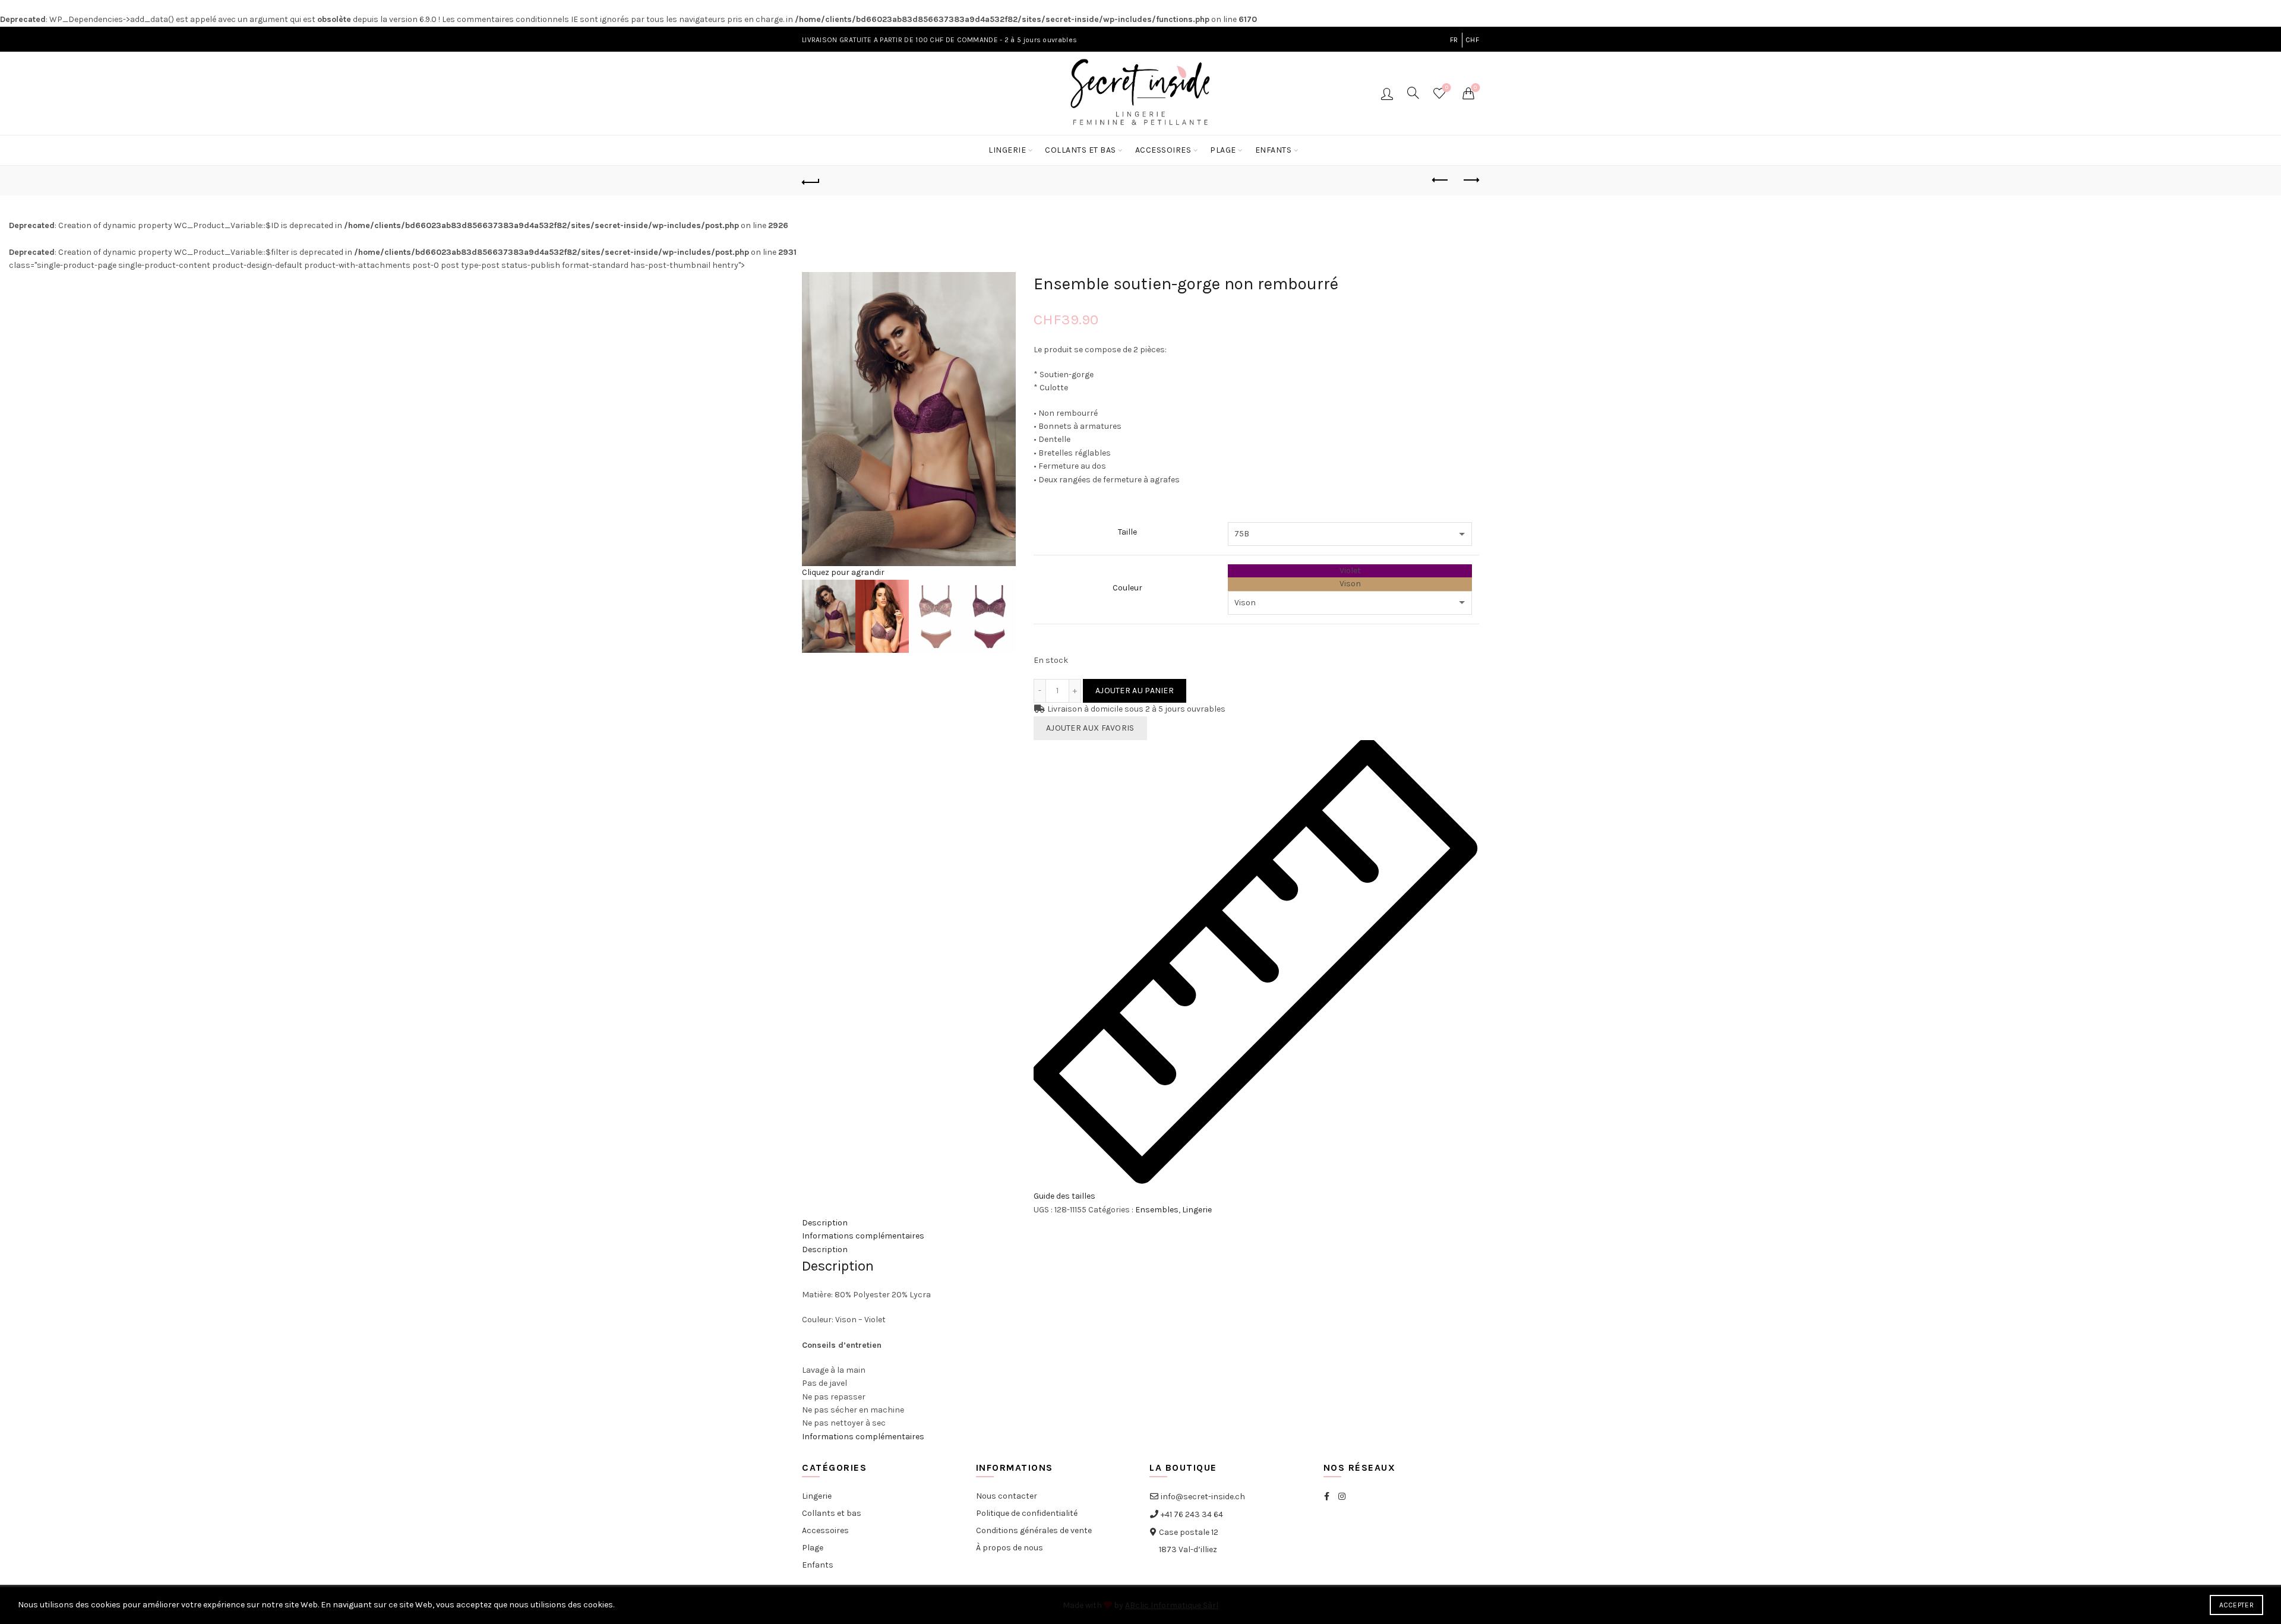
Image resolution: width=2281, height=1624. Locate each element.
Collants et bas (1081, 150)
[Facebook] (1327, 1497)
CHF (1472, 40)
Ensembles (1157, 1210)
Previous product (1440, 181)
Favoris (1447, 88)
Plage (1223, 150)
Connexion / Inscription (1387, 93)
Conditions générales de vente (1034, 1530)
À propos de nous (1010, 1548)
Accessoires (1163, 150)
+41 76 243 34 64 (1191, 1514)
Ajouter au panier (1135, 691)
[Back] (811, 181)
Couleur (1127, 588)
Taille (1127, 532)
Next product (1470, 181)
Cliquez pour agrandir (843, 572)
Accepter (2236, 1605)
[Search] (1413, 93)
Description (825, 1223)
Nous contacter (1007, 1496)
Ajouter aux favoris (1090, 728)
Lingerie (1007, 150)
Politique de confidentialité (1027, 1513)
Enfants (1274, 150)
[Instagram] (1342, 1497)
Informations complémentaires (863, 1236)
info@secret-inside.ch (1202, 1497)
